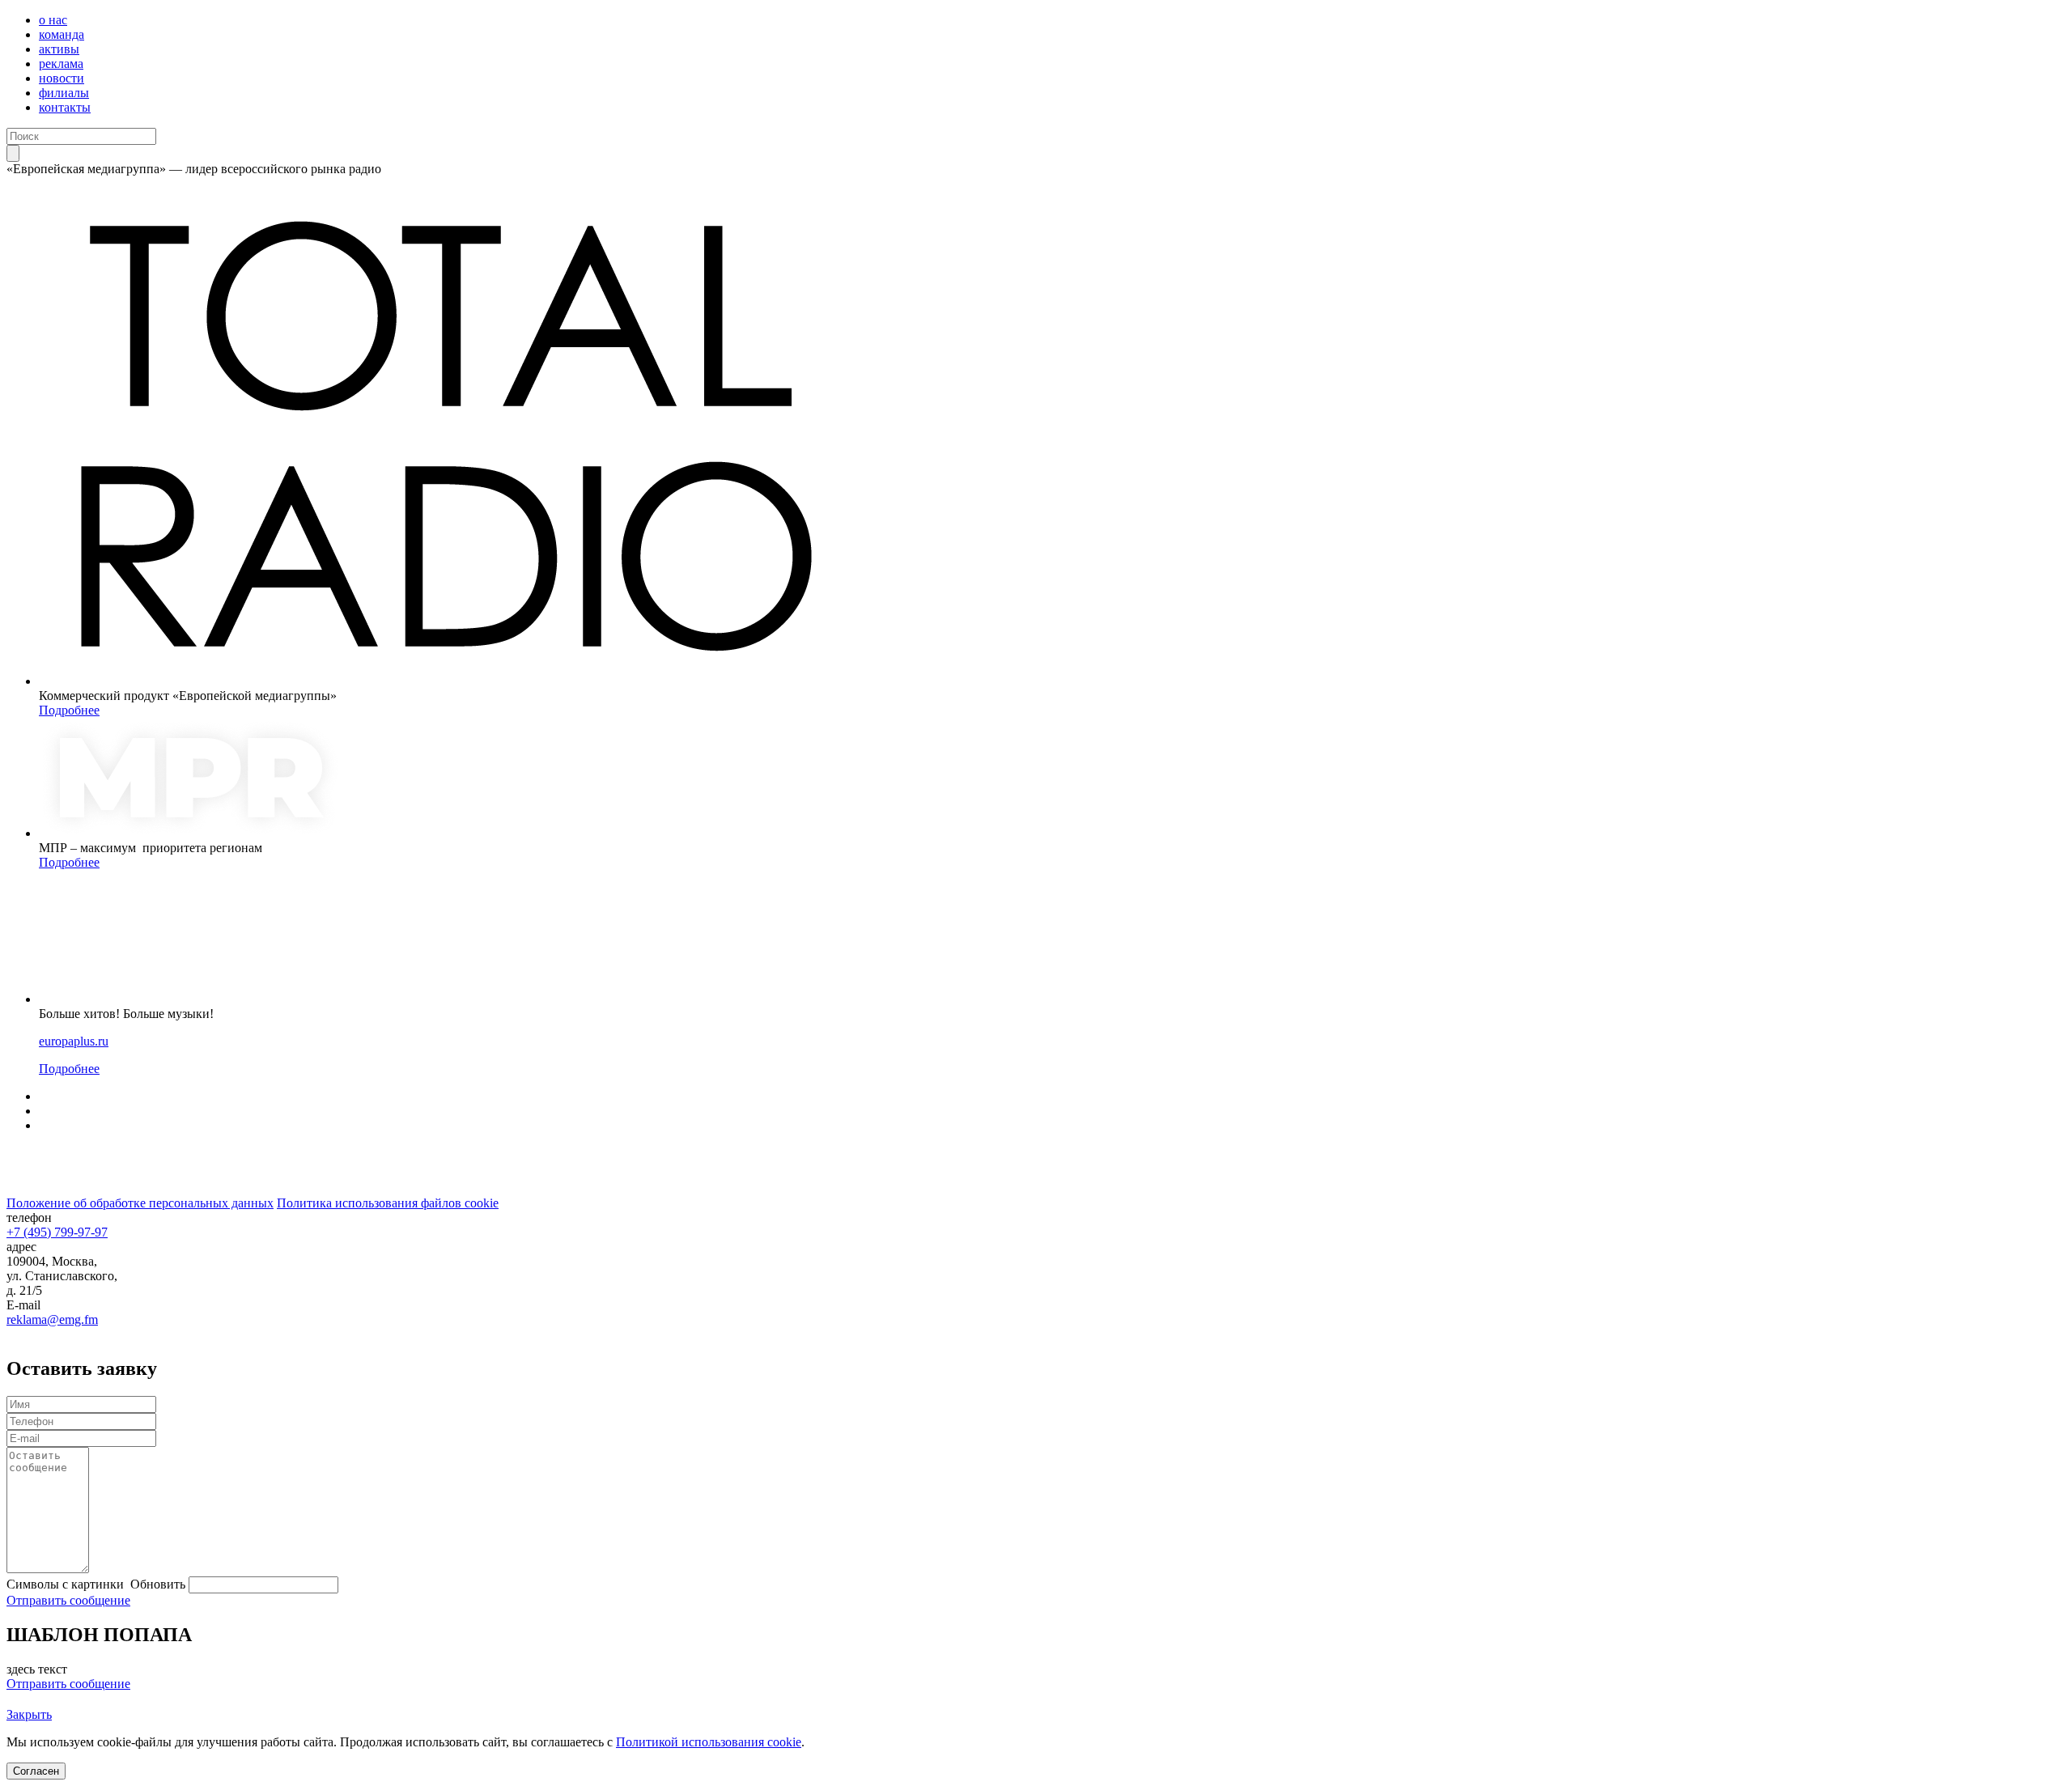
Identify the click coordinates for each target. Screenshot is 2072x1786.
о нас (53, 20)
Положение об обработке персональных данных (140, 1203)
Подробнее (69, 710)
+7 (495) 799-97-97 (57, 1232)
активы (59, 49)
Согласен (36, 1771)
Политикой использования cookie (709, 1742)
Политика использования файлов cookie (388, 1203)
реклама (61, 64)
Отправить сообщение (68, 1600)
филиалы (64, 93)
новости (62, 78)
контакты (65, 107)
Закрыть (29, 1714)
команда (62, 34)
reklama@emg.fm (52, 1319)
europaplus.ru (74, 1041)
